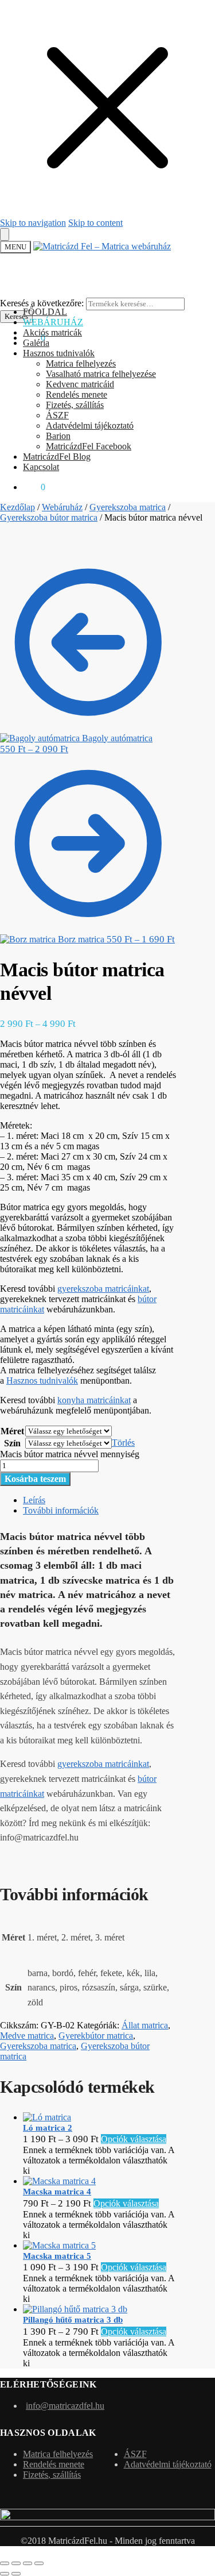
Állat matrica (145, 2025)
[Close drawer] (5, 234)
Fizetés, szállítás (52, 2475)
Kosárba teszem (35, 1479)
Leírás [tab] (34, 1500)
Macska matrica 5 (57, 2256)
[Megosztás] (28, 2563)
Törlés (123, 1443)
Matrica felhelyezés (58, 2454)
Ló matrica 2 (48, 2128)
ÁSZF (135, 2454)
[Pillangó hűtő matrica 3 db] (75, 2309)
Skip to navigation (33, 223)
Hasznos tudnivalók (42, 1381)
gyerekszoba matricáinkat (103, 1289)
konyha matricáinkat (94, 1400)
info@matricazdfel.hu (65, 2406)
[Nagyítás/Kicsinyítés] (5, 2563)
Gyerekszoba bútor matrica (49, 517)
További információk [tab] (61, 1510)
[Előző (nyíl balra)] (5, 2574)
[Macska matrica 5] (59, 2245)
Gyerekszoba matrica (128, 507)
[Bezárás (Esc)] (39, 2563)
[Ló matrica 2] (47, 2117)
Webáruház (62, 507)
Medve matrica (27, 2036)
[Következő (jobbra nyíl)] (16, 2574)
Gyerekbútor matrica (96, 2036)
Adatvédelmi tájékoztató (168, 2464)
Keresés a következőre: (42, 303)
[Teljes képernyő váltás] (16, 2563)
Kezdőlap (17, 507)
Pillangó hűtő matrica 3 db (73, 2320)
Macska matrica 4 (57, 2192)
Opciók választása (134, 2139)
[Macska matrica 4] (59, 2181)
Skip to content (95, 223)
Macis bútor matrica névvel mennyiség (70, 1454)
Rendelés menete (54, 2464)
